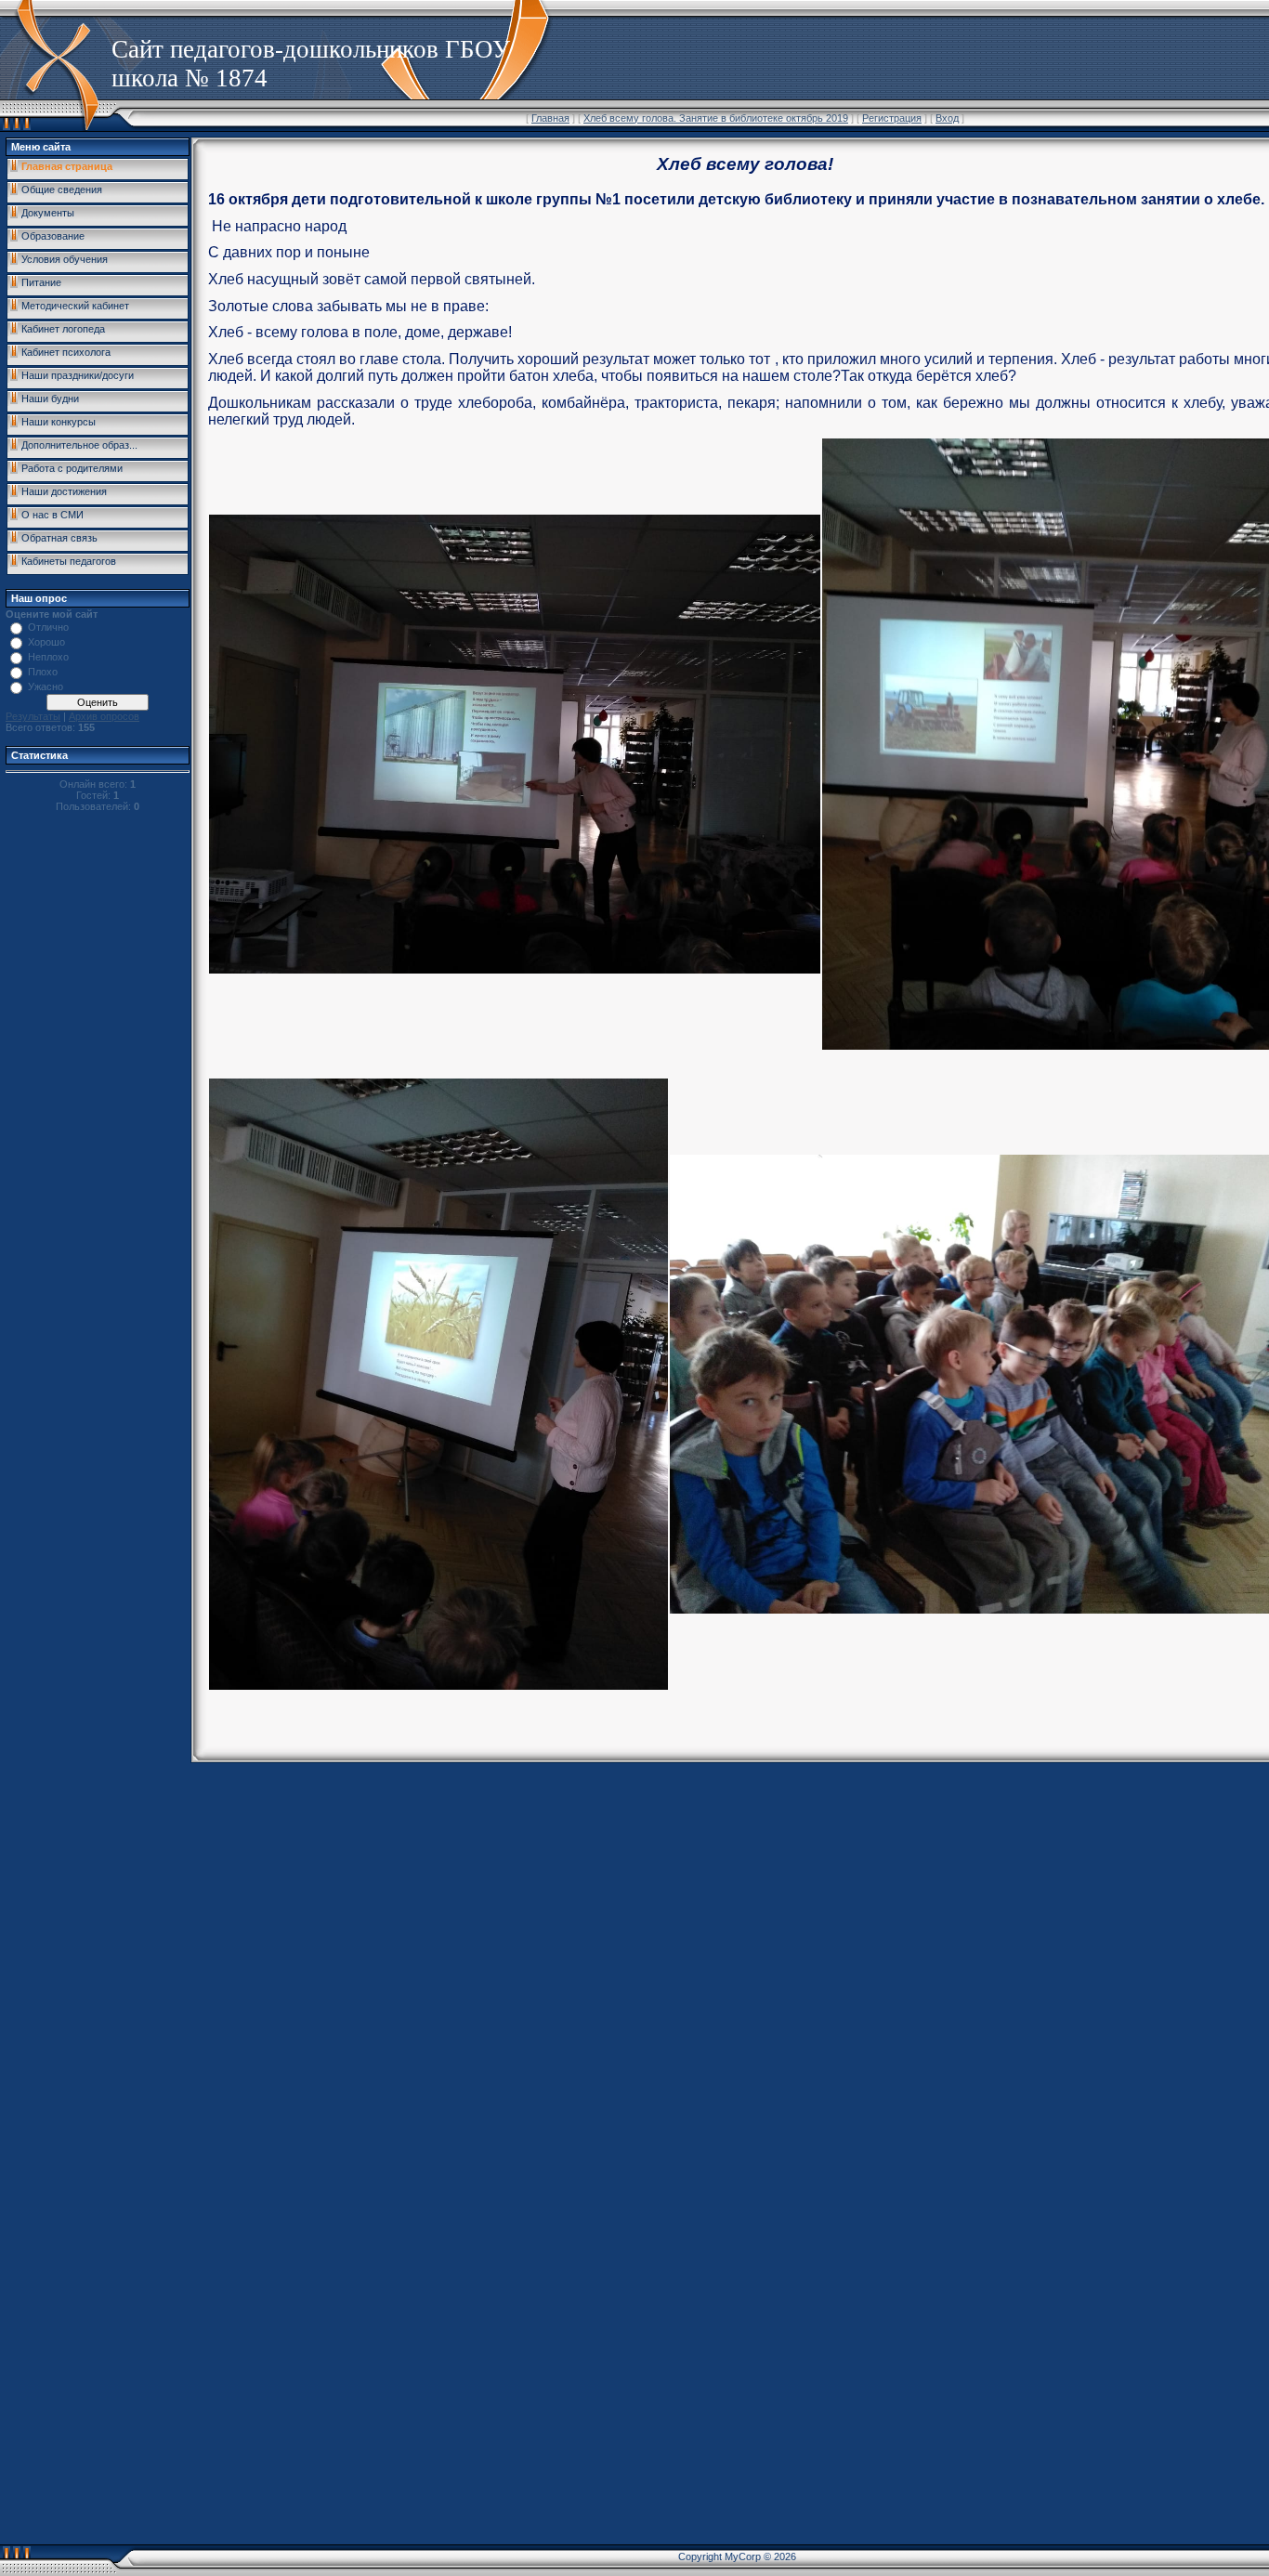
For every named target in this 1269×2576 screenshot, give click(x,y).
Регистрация (892, 118)
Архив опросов (104, 716)
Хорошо (46, 642)
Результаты (33, 716)
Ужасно (46, 686)
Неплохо (48, 657)
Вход (947, 118)
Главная (550, 118)
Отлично (48, 627)
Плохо (43, 672)
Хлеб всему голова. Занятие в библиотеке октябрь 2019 (716, 118)
